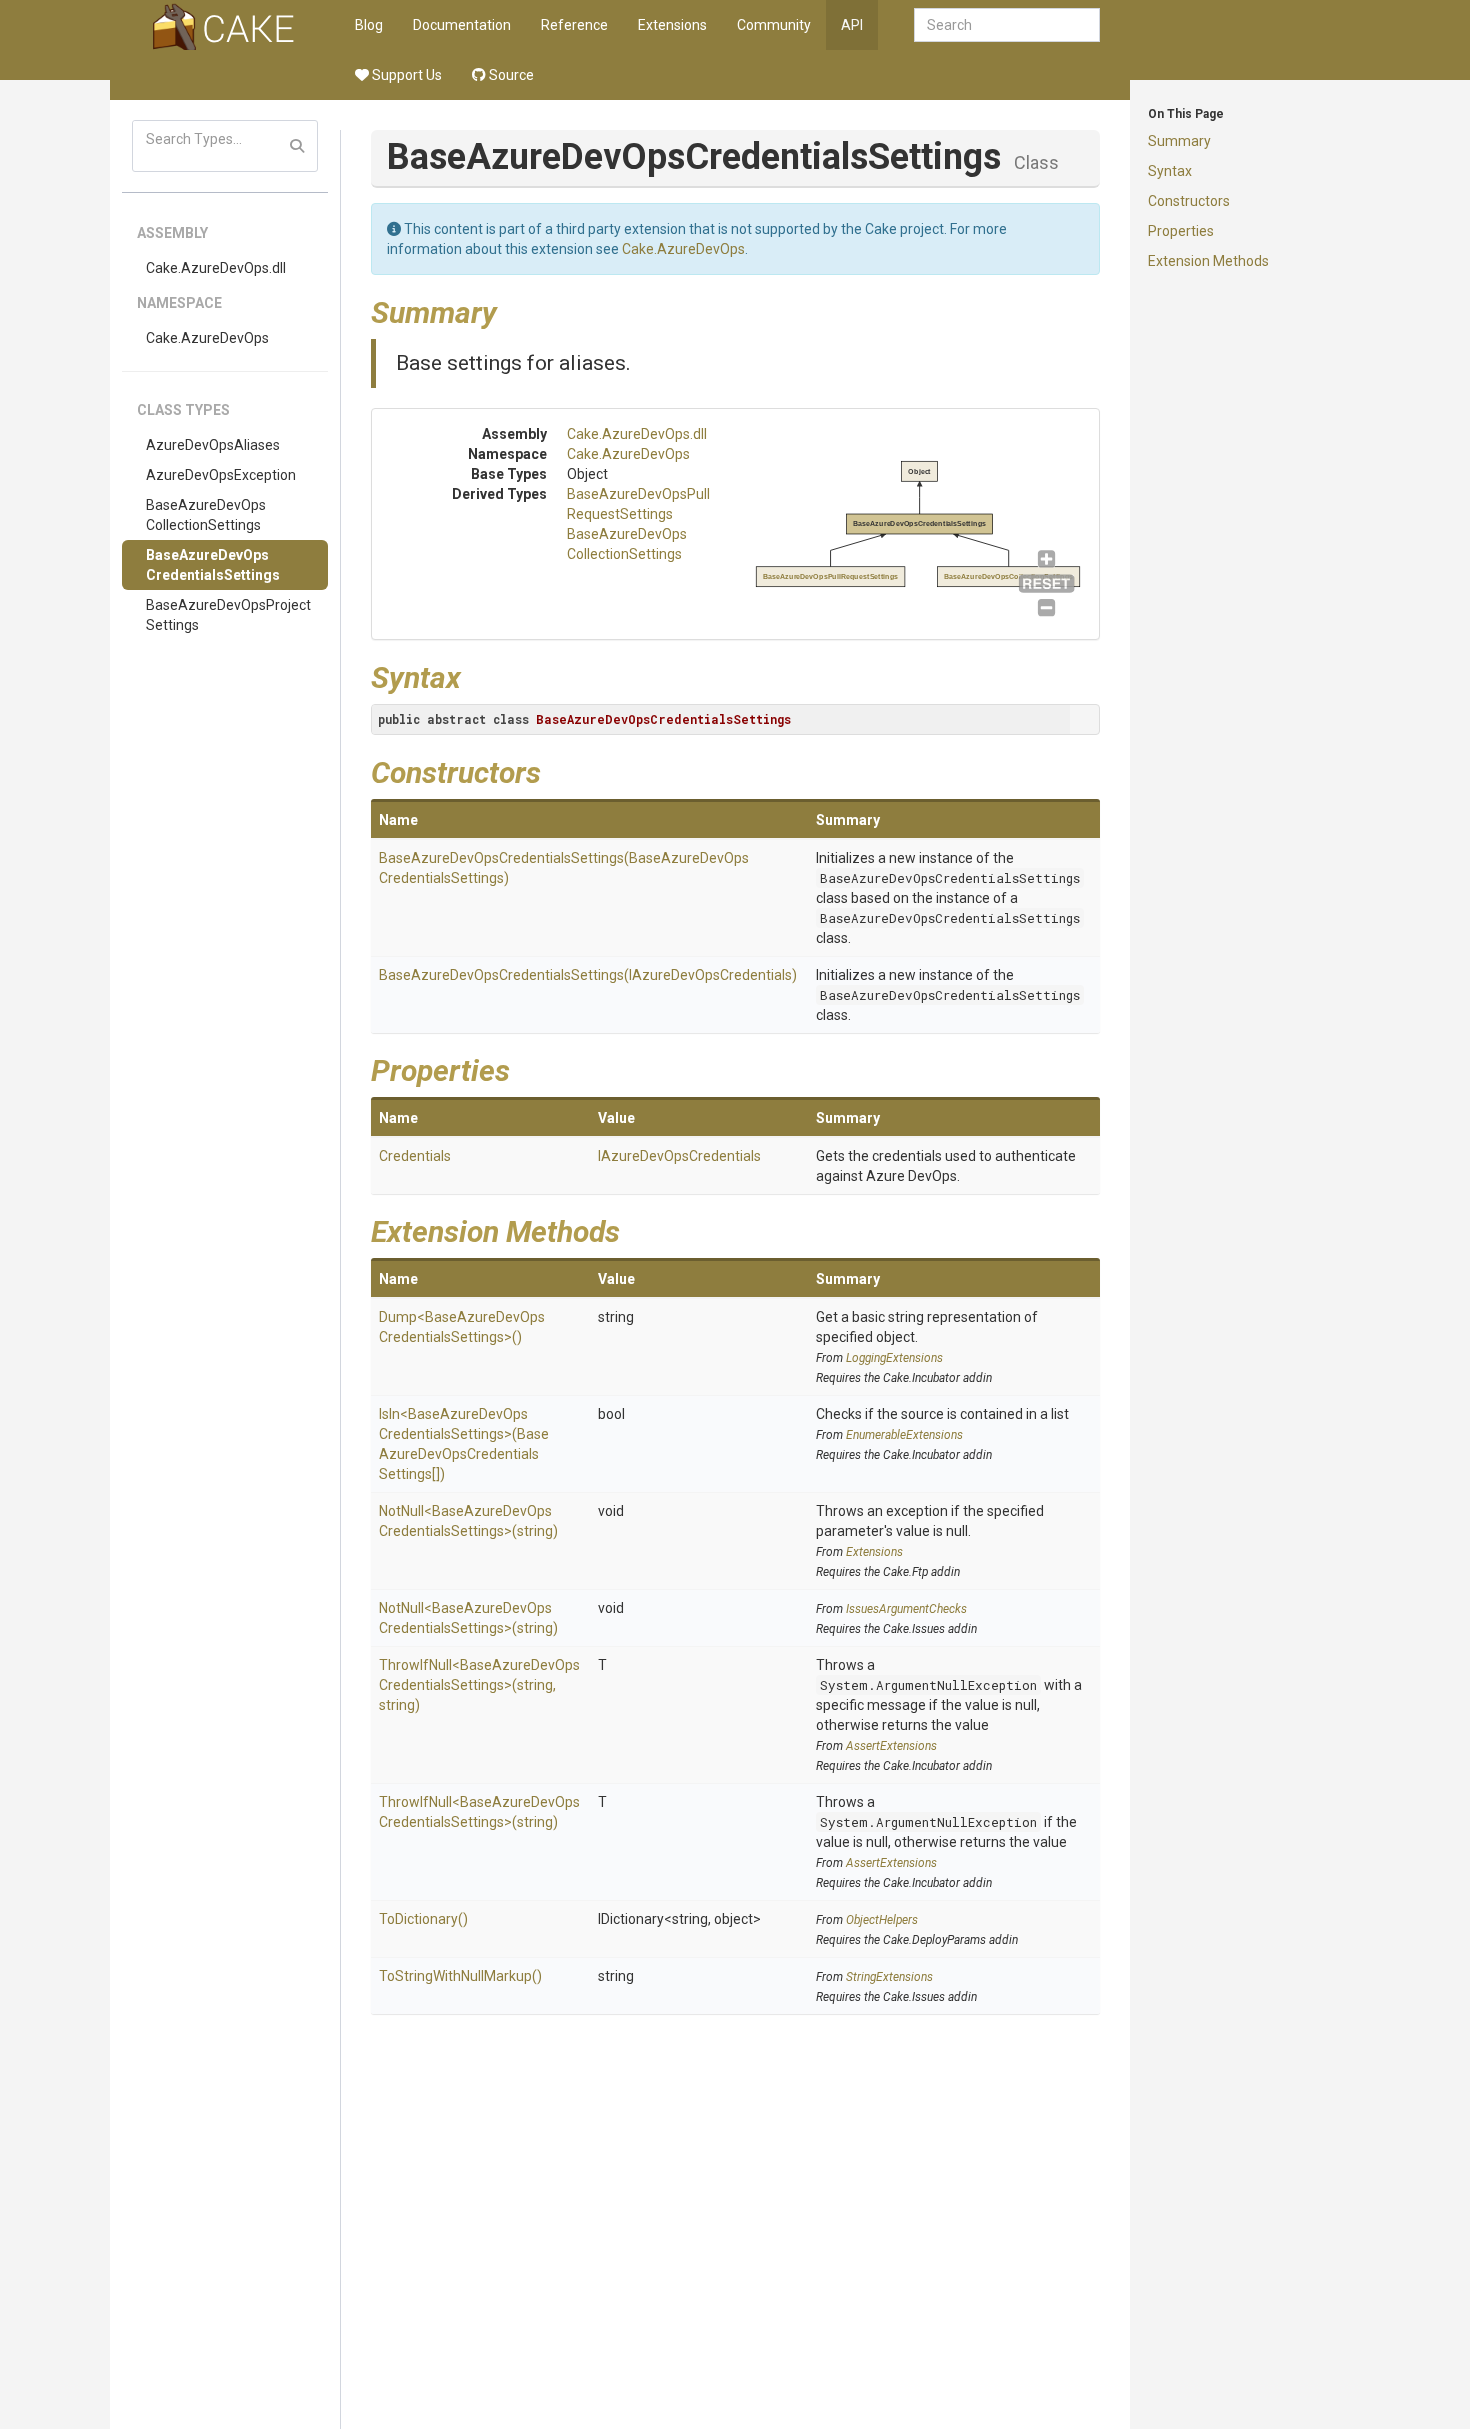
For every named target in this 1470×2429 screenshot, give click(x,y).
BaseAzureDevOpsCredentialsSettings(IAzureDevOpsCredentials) (588, 975)
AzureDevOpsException (221, 475)
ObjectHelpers (882, 1920)
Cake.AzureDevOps (207, 338)
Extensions (672, 25)
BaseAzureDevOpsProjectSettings (228, 615)
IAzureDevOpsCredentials (679, 1156)
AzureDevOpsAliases (213, 445)
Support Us (405, 75)
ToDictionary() (423, 1919)
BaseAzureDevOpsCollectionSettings (206, 515)
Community (774, 25)
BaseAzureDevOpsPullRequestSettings (830, 577)
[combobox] (1007, 25)
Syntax (1170, 171)
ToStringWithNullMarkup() (460, 1976)
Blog (369, 25)
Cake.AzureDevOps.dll (216, 268)
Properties (1181, 231)
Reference (574, 25)
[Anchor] (512, 310)
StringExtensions (889, 1977)
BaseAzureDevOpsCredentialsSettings (213, 565)
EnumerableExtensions (904, 1435)
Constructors (1189, 201)
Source (510, 75)
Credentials (415, 1156)
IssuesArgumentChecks (906, 1609)
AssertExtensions (891, 1746)
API (852, 25)
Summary (1179, 141)
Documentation (462, 25)
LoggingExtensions (894, 1358)
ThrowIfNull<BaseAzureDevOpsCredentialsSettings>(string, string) (479, 1685)
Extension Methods (1208, 261)
